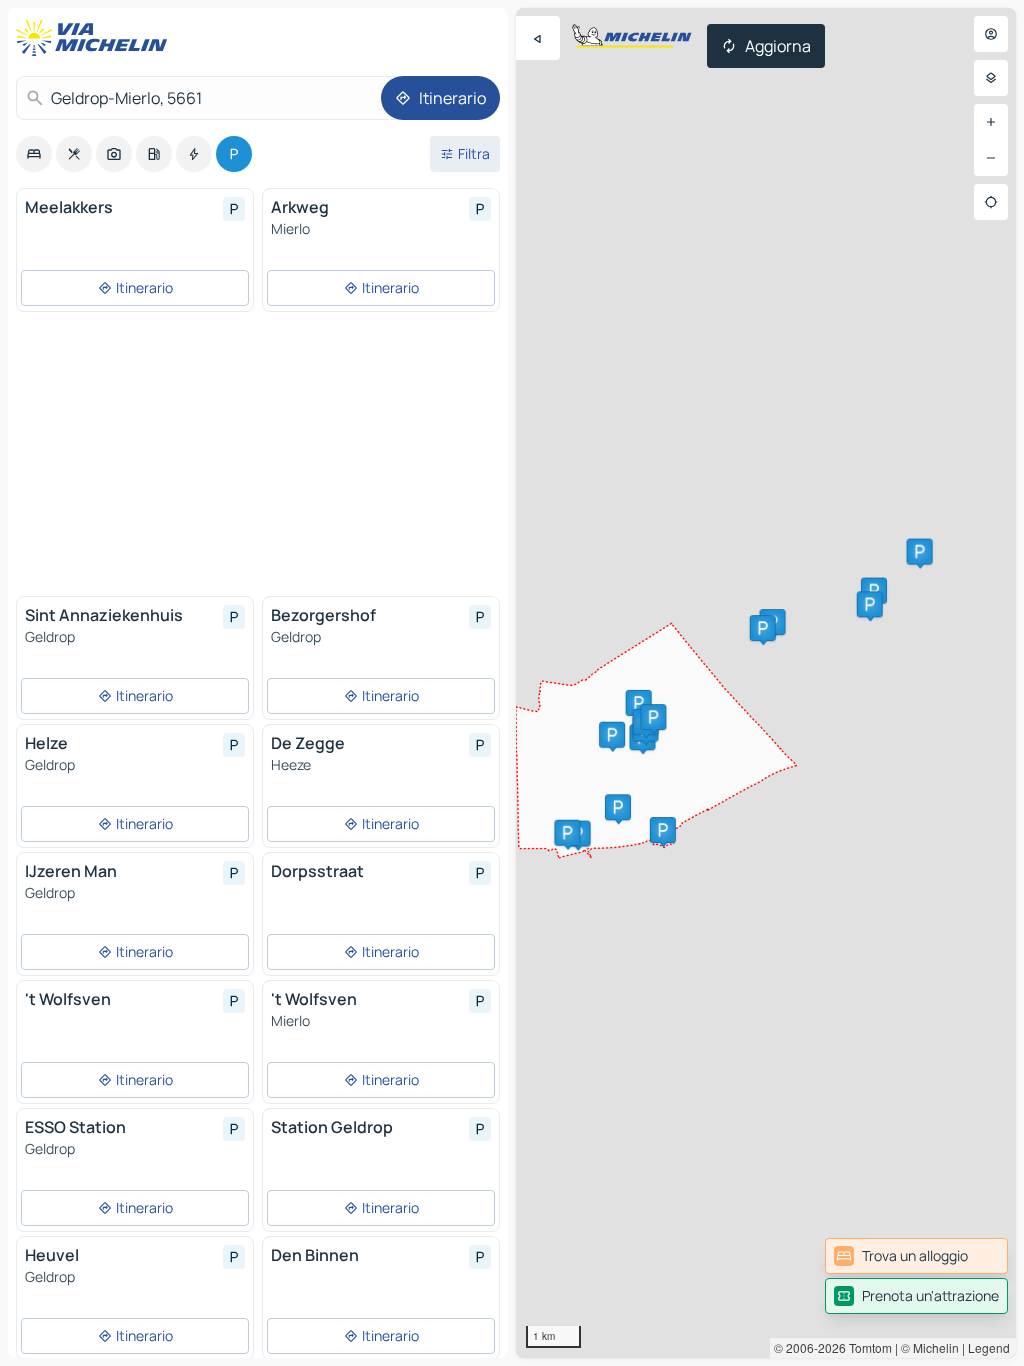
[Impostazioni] (991, 78)
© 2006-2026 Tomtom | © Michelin (866, 1347)
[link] (916, 1256)
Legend (989, 1347)
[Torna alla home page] (96, 38)
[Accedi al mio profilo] (991, 34)
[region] (766, 683)
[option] (34, 154)
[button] (920, 552)
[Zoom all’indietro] (991, 158)
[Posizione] (991, 202)
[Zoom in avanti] (991, 122)
